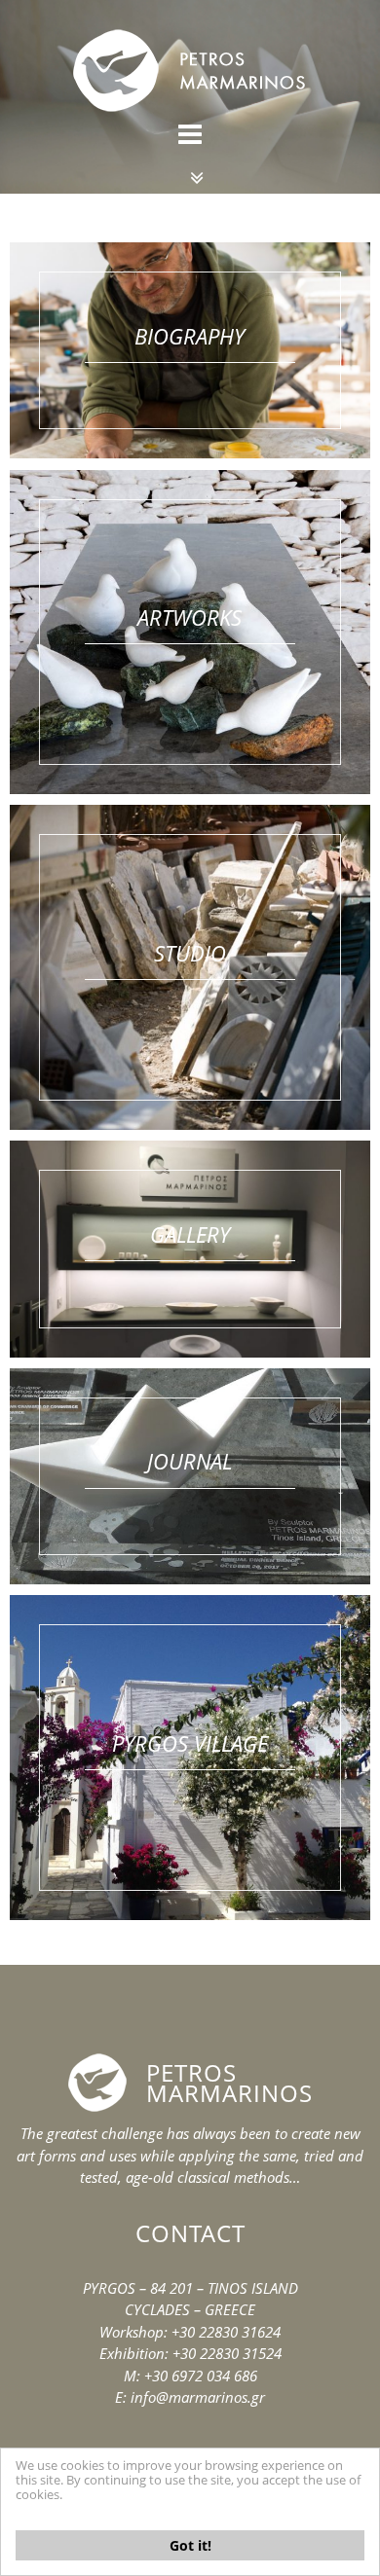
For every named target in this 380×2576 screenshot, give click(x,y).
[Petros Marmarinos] (190, 52)
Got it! (190, 2545)
